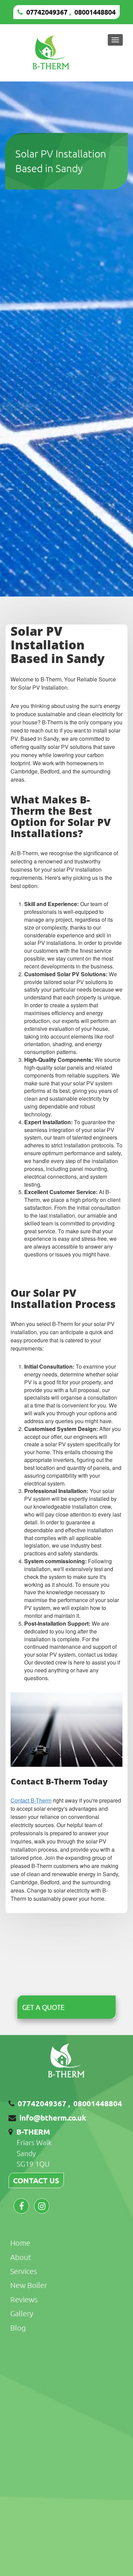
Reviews (24, 2299)
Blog (18, 2328)
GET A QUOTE (43, 2007)
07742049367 (47, 12)
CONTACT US (36, 2180)
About (21, 2257)
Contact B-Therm (31, 1800)
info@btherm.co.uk (53, 2118)
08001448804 (95, 12)
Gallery (22, 2313)
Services (24, 2271)
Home (20, 2243)
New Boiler (29, 2285)
